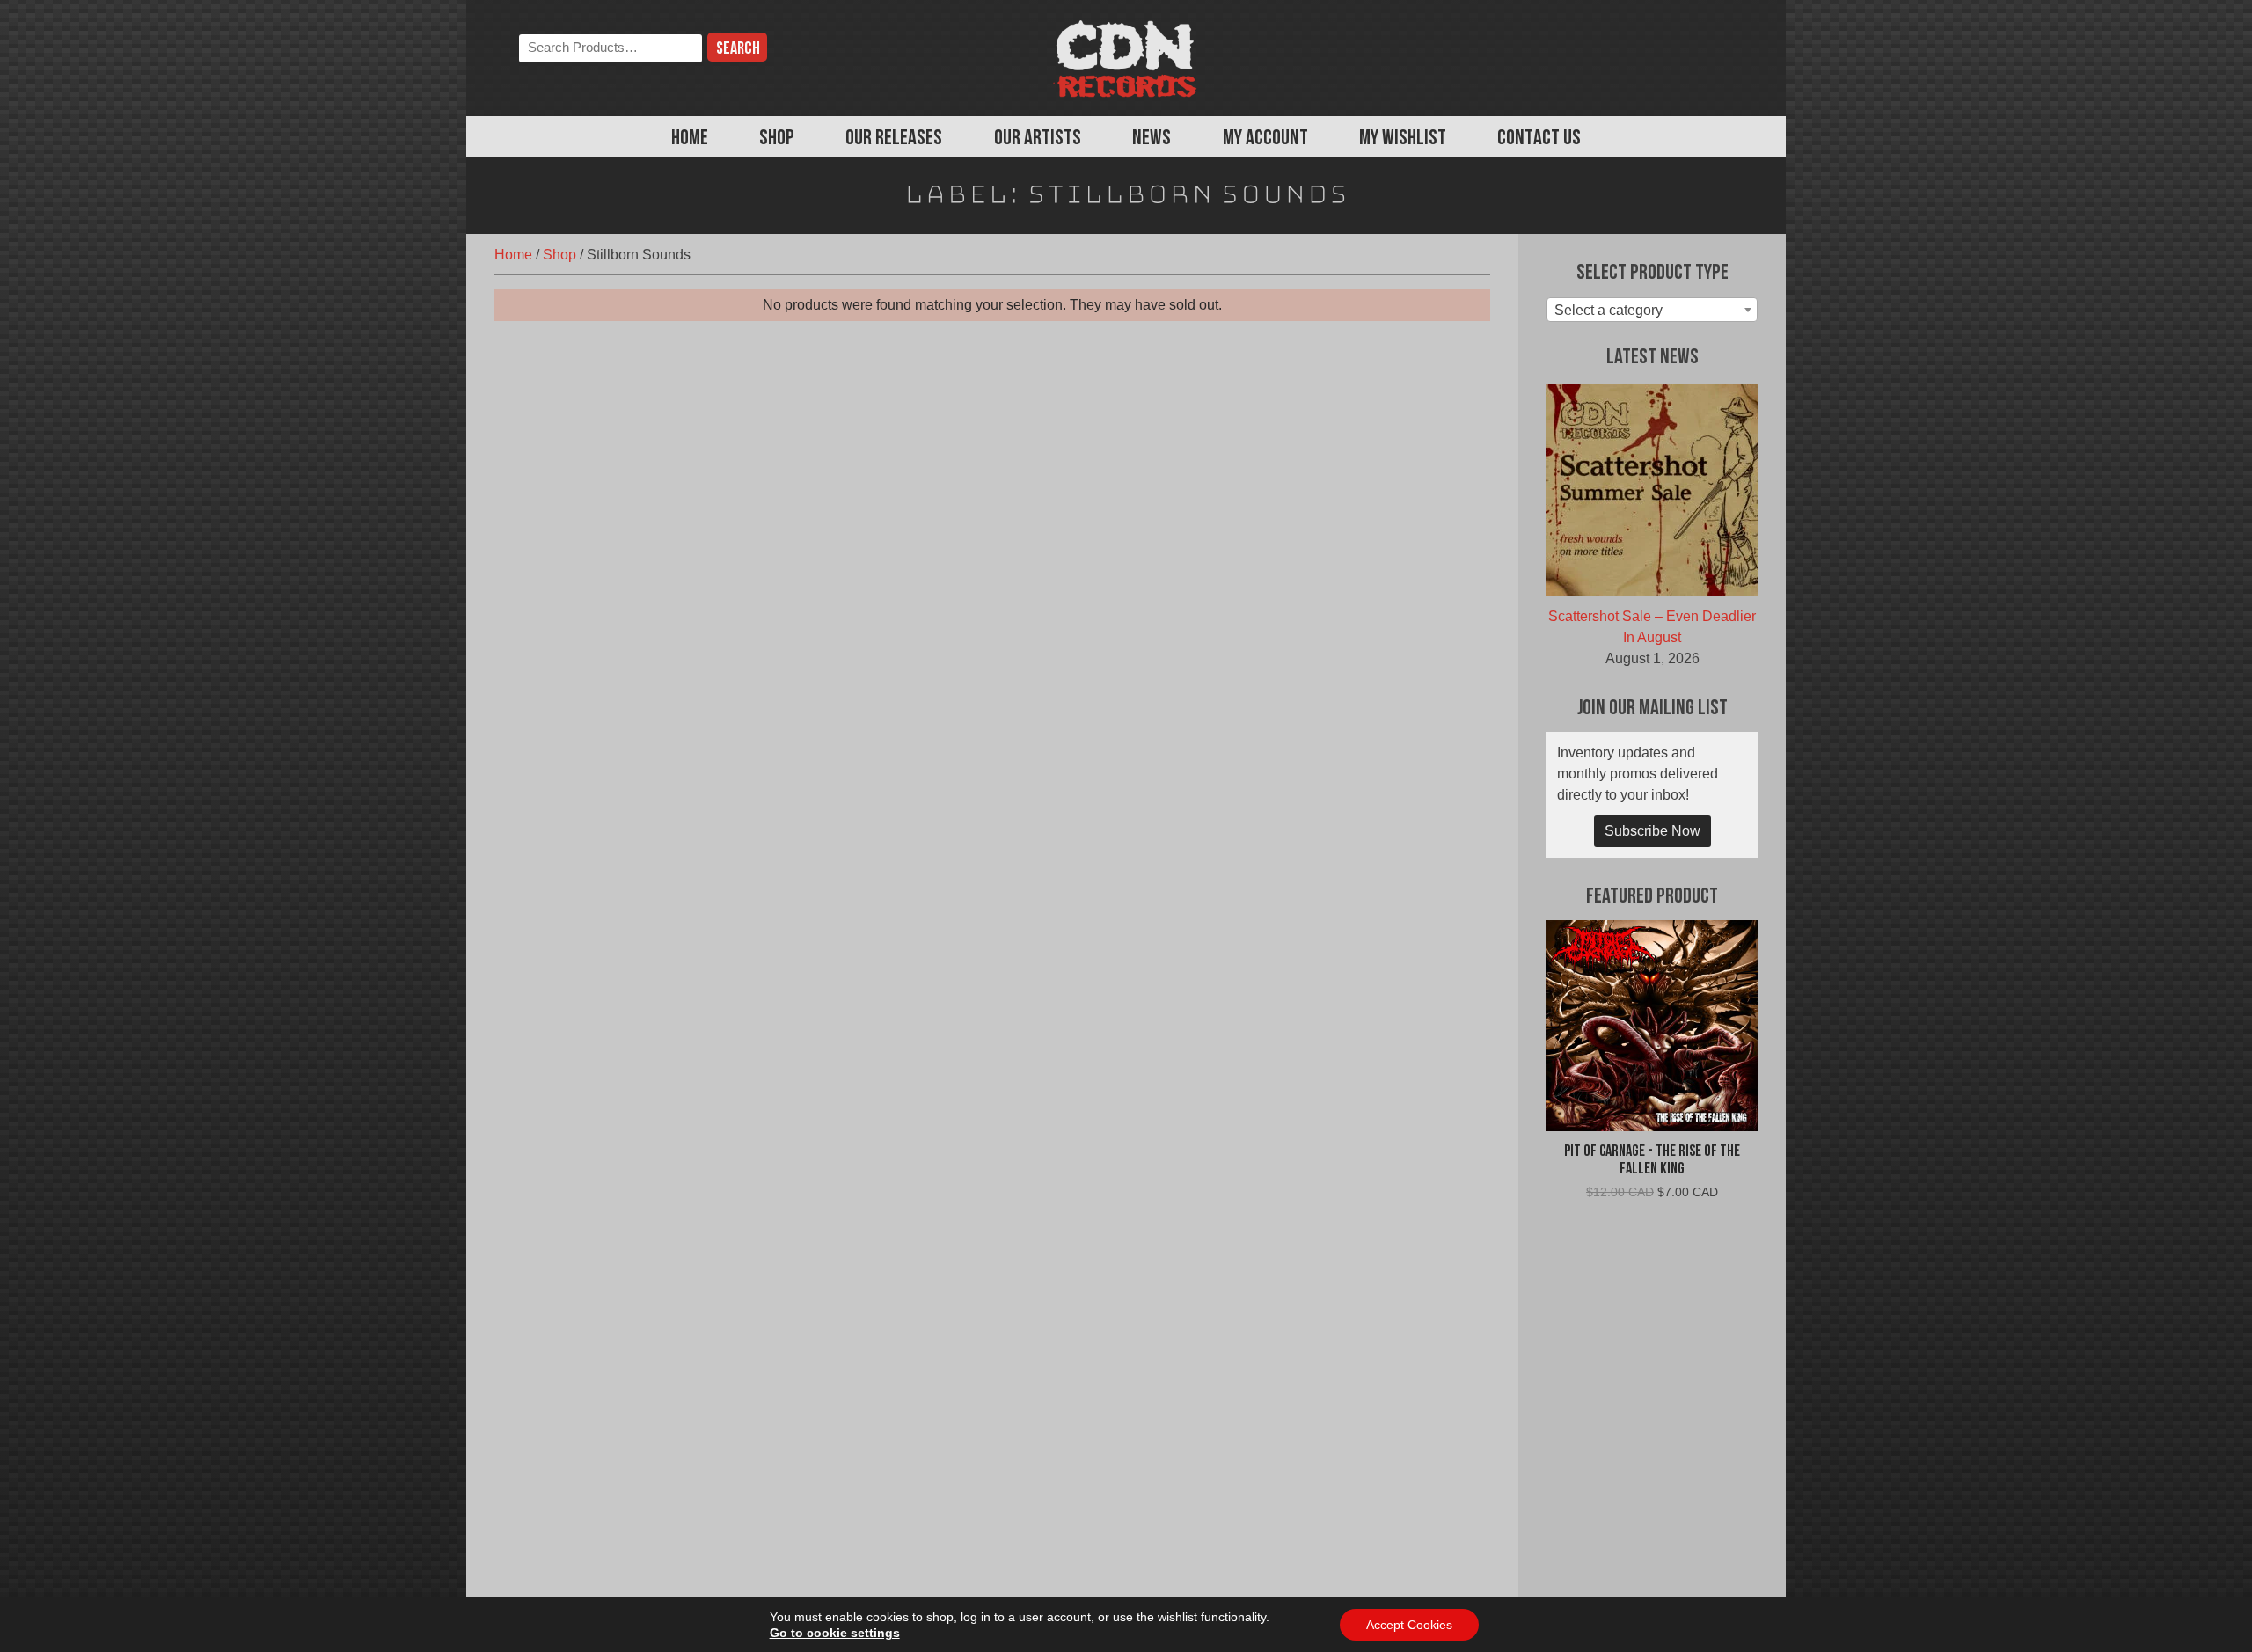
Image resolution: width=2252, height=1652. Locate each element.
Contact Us (1539, 139)
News (1152, 139)
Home (690, 139)
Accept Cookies (1409, 1625)
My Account (1265, 139)
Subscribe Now (1652, 831)
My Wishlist (1403, 139)
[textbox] (1652, 311)
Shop (777, 139)
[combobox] (1652, 310)
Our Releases (894, 139)
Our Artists (1038, 139)
